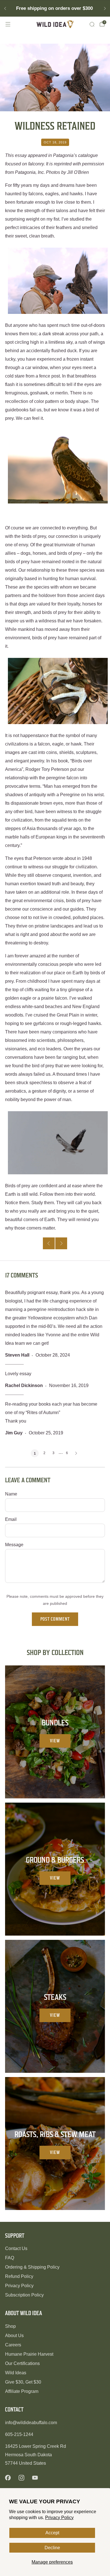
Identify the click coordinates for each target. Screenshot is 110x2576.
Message (14, 1545)
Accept (52, 2533)
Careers (13, 2345)
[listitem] (55, 8)
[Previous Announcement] (5, 8)
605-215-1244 (19, 2434)
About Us (14, 2336)
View (55, 1741)
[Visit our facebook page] (8, 2478)
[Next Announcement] (105, 8)
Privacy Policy (59, 2518)
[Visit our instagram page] (21, 2478)
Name (11, 1494)
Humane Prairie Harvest (29, 2354)
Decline (52, 2548)
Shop (10, 2326)
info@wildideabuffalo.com (31, 2423)
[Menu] (8, 24)
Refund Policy (19, 2276)
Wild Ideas (16, 2373)
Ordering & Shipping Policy (32, 2267)
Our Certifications (22, 2363)
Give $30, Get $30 (23, 2382)
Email (11, 1519)
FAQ (10, 2258)
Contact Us (16, 2248)
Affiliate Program (22, 2391)
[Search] (92, 24)
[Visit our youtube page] (35, 2478)
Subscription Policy (24, 2295)
